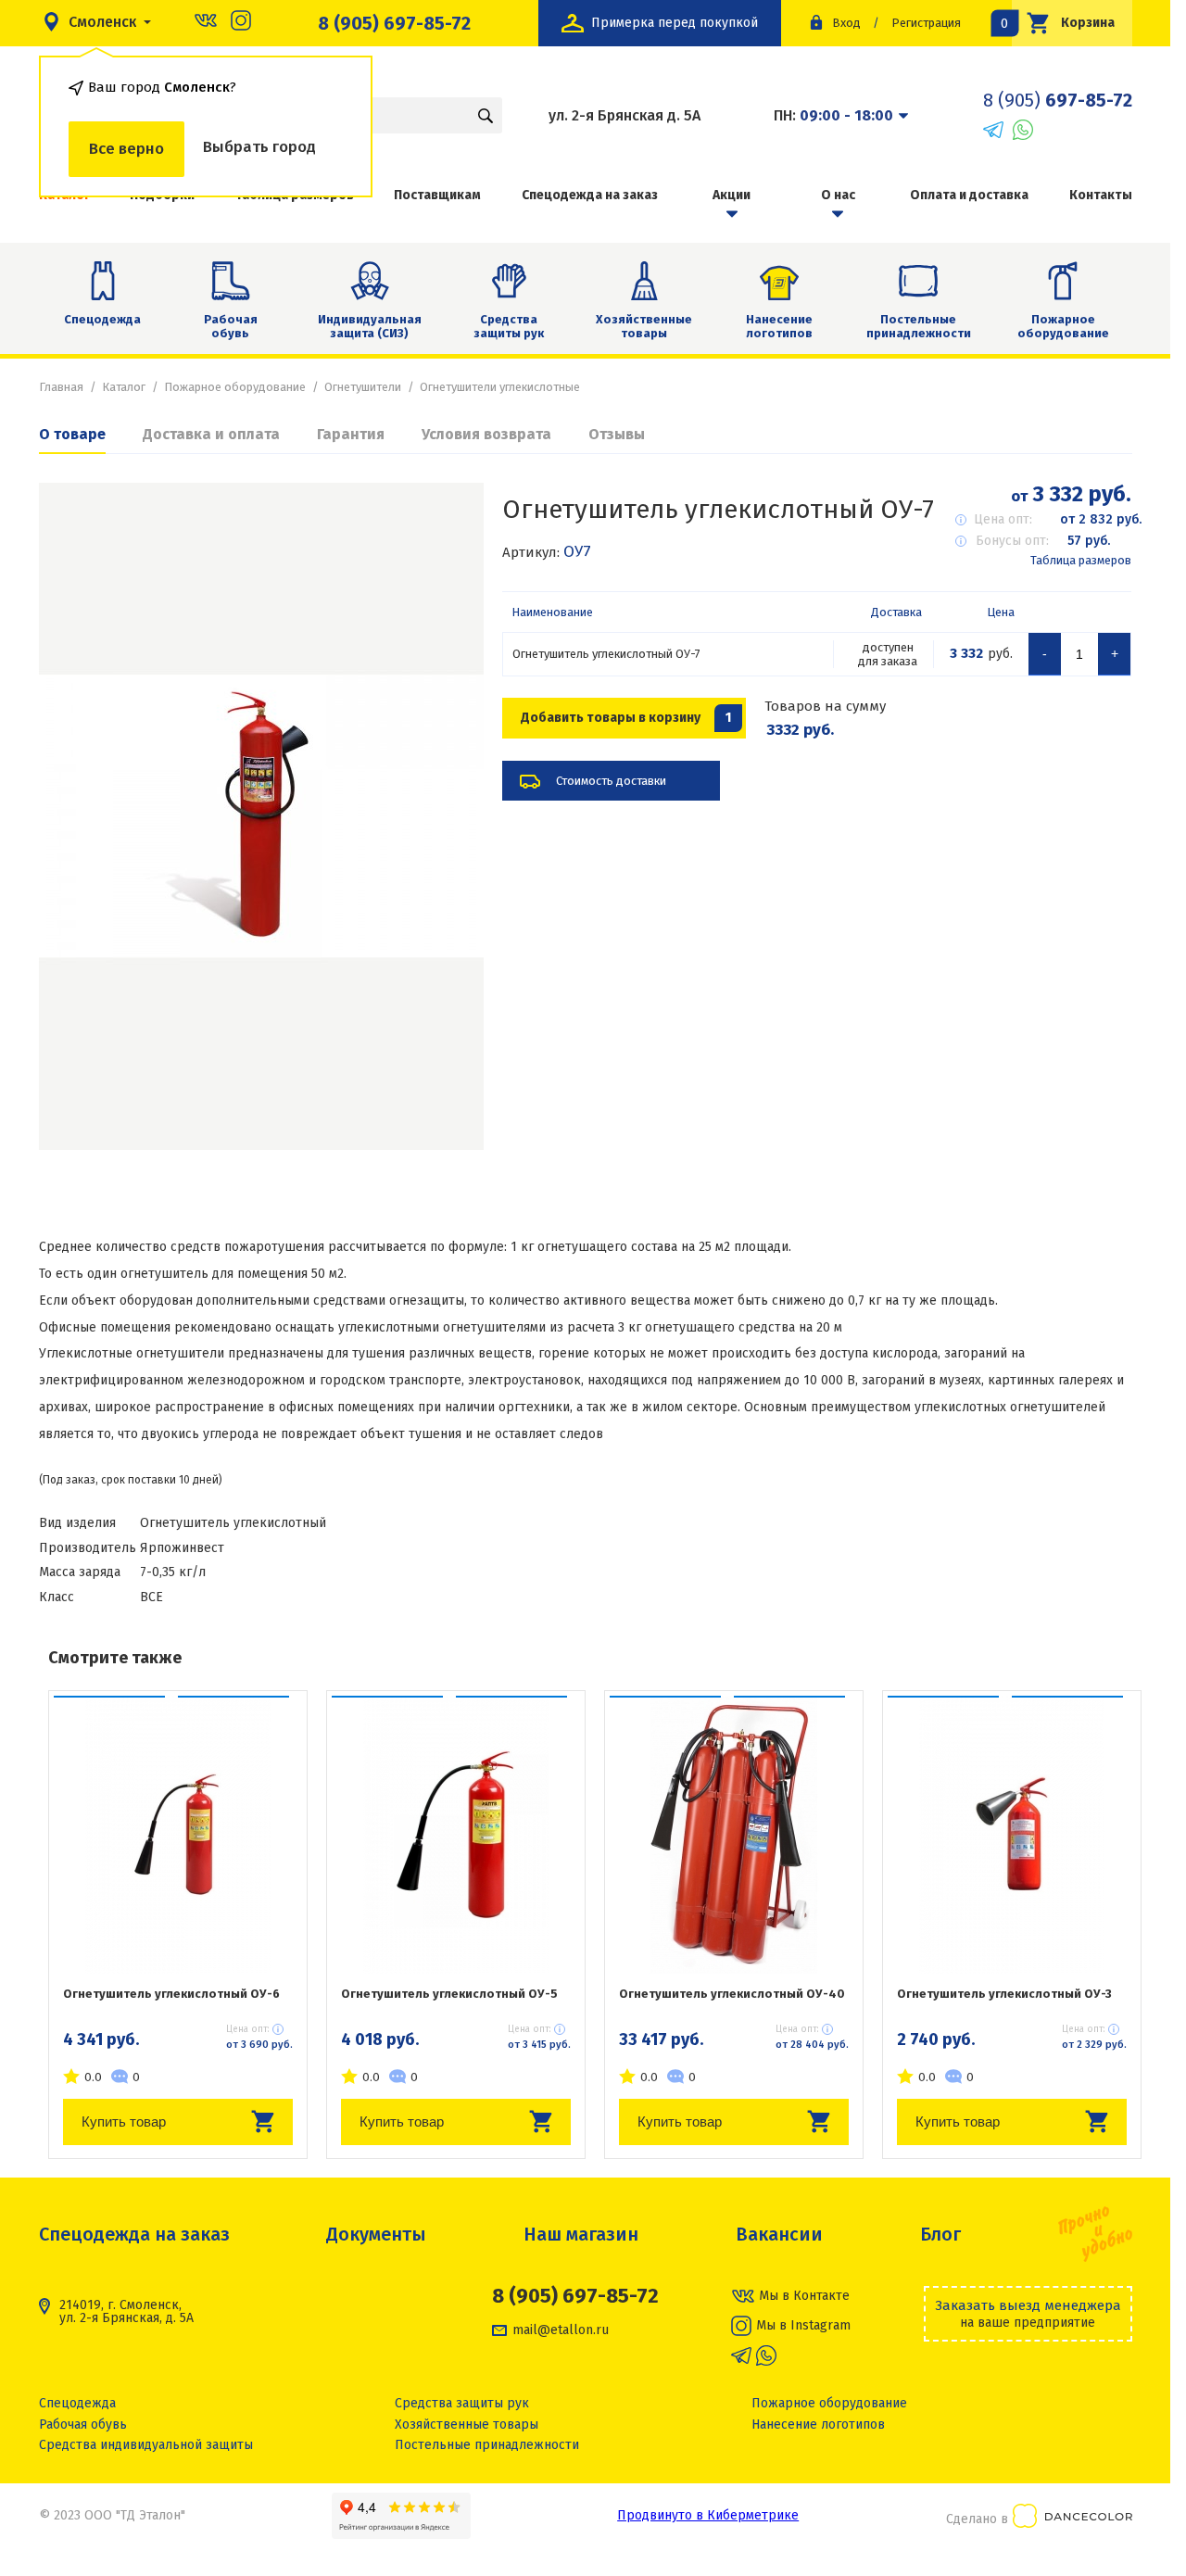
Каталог (124, 387)
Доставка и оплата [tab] (211, 434)
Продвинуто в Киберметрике (708, 2515)
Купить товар (124, 2121)
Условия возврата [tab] (486, 434)
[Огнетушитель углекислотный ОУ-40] (734, 1835)
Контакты (1101, 195)
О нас (838, 195)
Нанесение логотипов (779, 327)
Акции (732, 195)
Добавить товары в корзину (626, 718)
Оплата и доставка (969, 195)
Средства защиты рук (509, 327)
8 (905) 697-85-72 (394, 23)
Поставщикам (437, 195)
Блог (940, 2234)
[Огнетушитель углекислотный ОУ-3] (1012, 1835)
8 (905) (1058, 100)
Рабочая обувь (231, 327)
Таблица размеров (1081, 560)
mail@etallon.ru (561, 2330)
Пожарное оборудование (1063, 327)
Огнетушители (363, 387)
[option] (261, 816)
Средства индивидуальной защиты (146, 2445)
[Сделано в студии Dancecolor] (1072, 2519)
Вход (846, 23)
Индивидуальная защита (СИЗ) (370, 327)
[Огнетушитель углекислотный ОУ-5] (456, 1835)
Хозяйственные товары (644, 327)
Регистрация (926, 23)
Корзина (1064, 23)
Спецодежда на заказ (590, 195)
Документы (376, 2234)
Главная (61, 387)
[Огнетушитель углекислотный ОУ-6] (178, 1835)
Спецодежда (102, 319)
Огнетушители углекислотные (500, 387)
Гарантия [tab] (351, 434)
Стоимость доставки (611, 781)
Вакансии (779, 2234)
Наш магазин (581, 2234)
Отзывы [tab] (617, 434)
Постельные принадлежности (919, 327)
